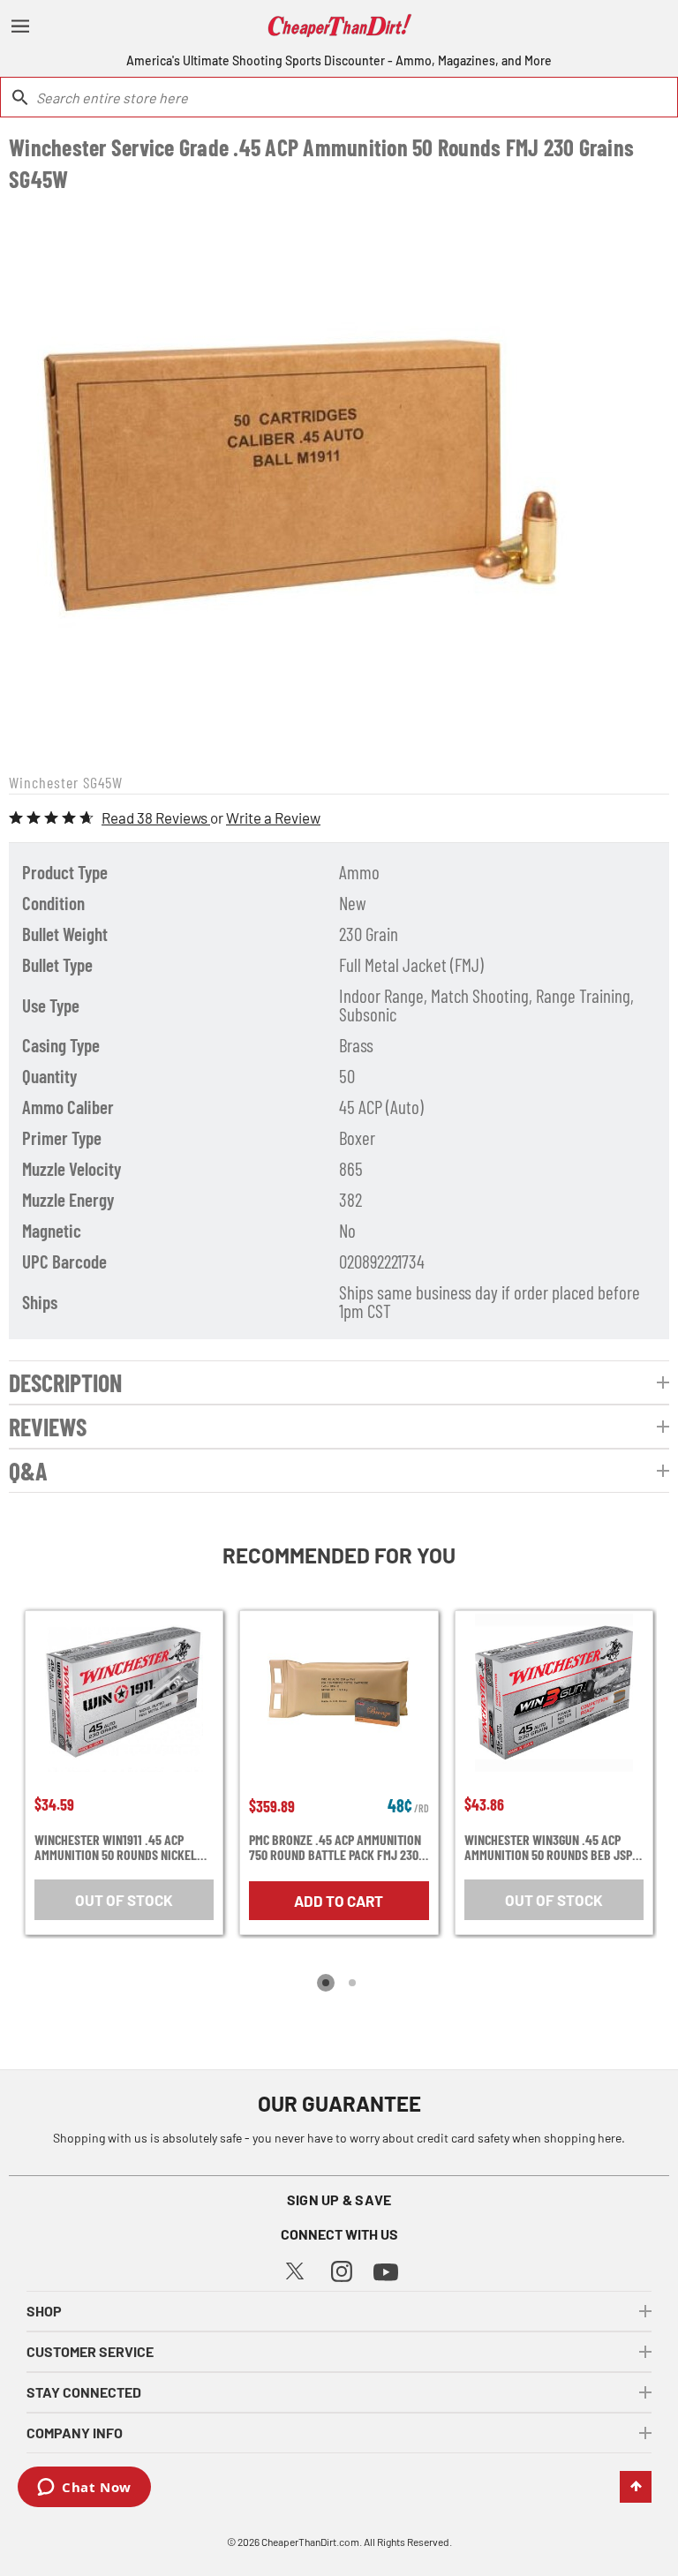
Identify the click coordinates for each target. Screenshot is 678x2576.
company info (75, 2433)
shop (44, 2311)
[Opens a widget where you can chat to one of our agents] (84, 2489)
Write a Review (273, 817)
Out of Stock (124, 1900)
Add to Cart (339, 1901)
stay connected (84, 2392)
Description (65, 1382)
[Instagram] (342, 2269)
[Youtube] (386, 2270)
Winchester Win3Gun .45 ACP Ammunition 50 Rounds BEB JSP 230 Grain (548, 1847)
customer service (90, 2351)
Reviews (48, 1427)
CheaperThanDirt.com (310, 2542)
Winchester (44, 782)
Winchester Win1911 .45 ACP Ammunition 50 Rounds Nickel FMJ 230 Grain (116, 1847)
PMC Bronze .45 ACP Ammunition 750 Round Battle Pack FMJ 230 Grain (335, 1847)
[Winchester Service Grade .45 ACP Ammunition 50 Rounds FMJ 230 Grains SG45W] (294, 480)
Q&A (28, 1471)
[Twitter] (295, 2268)
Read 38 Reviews (156, 817)
